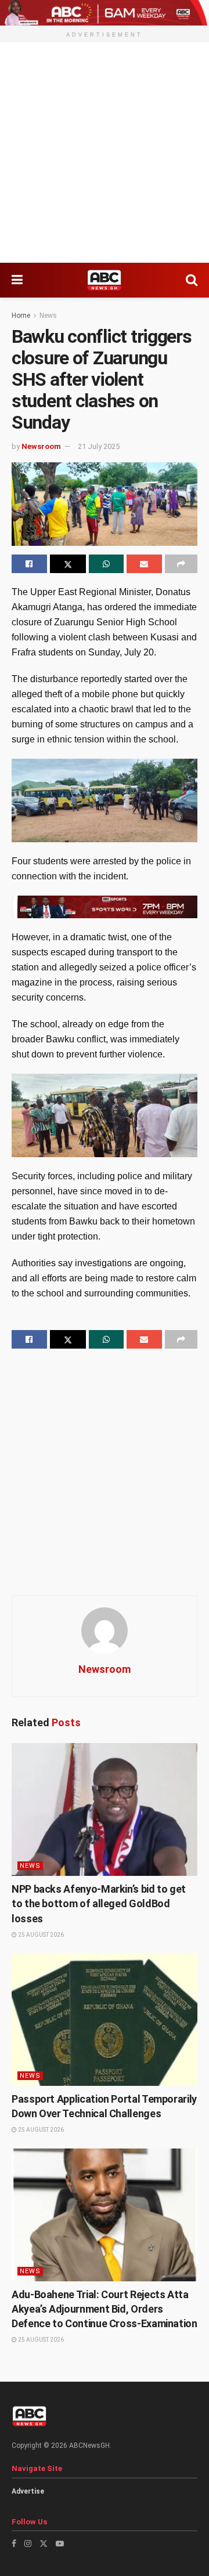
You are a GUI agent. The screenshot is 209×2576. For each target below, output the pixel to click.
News (48, 316)
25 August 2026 (40, 1935)
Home (21, 316)
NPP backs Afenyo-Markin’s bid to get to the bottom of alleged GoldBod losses (99, 1903)
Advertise (28, 2491)
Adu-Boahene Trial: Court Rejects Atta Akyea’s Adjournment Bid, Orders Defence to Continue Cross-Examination (105, 2309)
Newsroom (41, 446)
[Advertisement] (105, 153)
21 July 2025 (99, 446)
